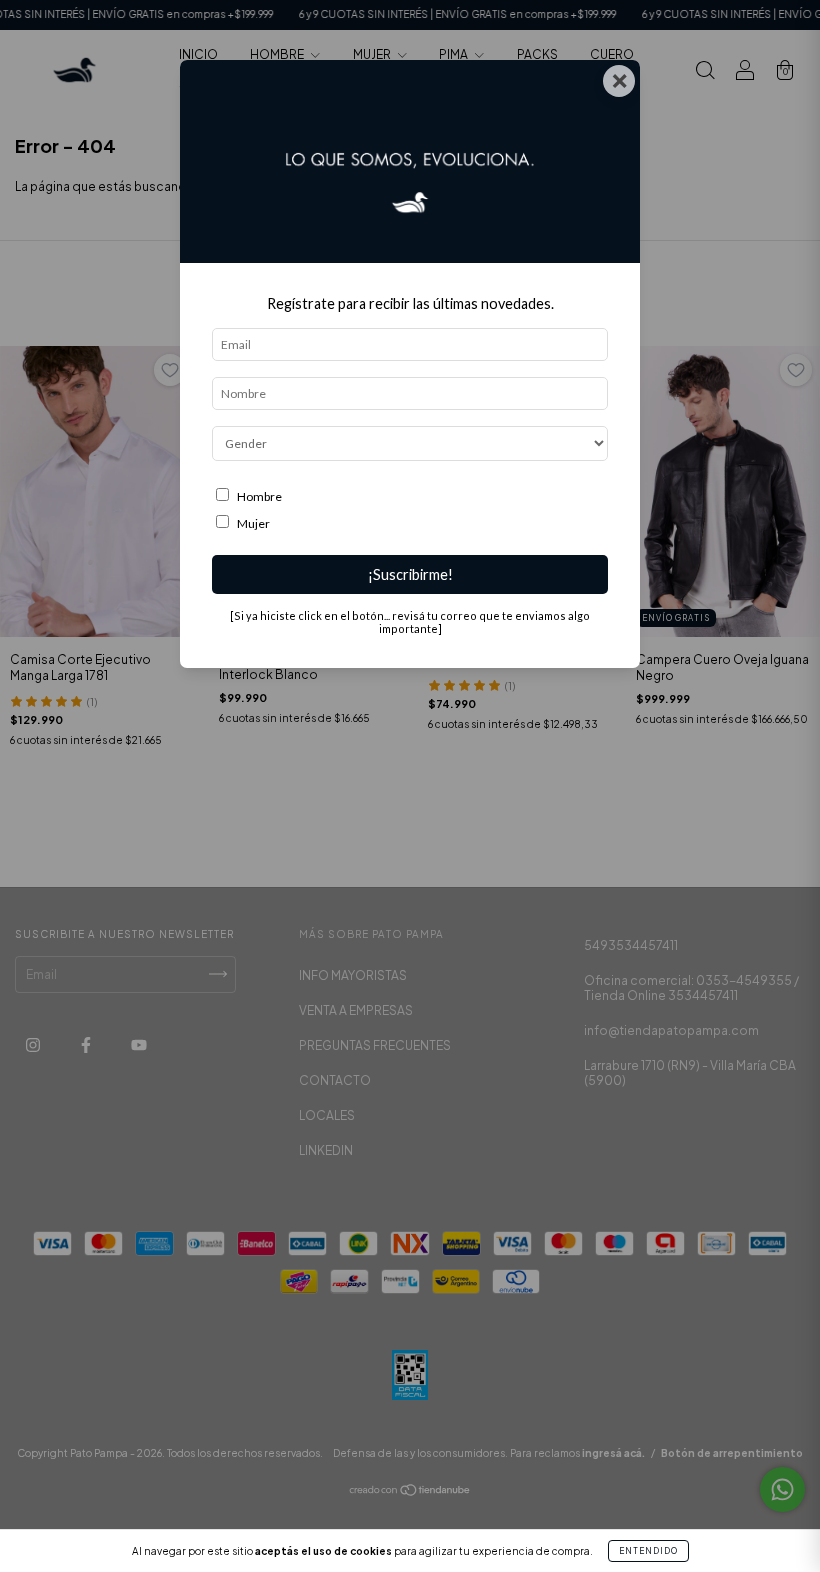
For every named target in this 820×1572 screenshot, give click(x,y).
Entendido (648, 1551)
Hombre (259, 496)
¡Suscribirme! (410, 574)
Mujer (253, 523)
